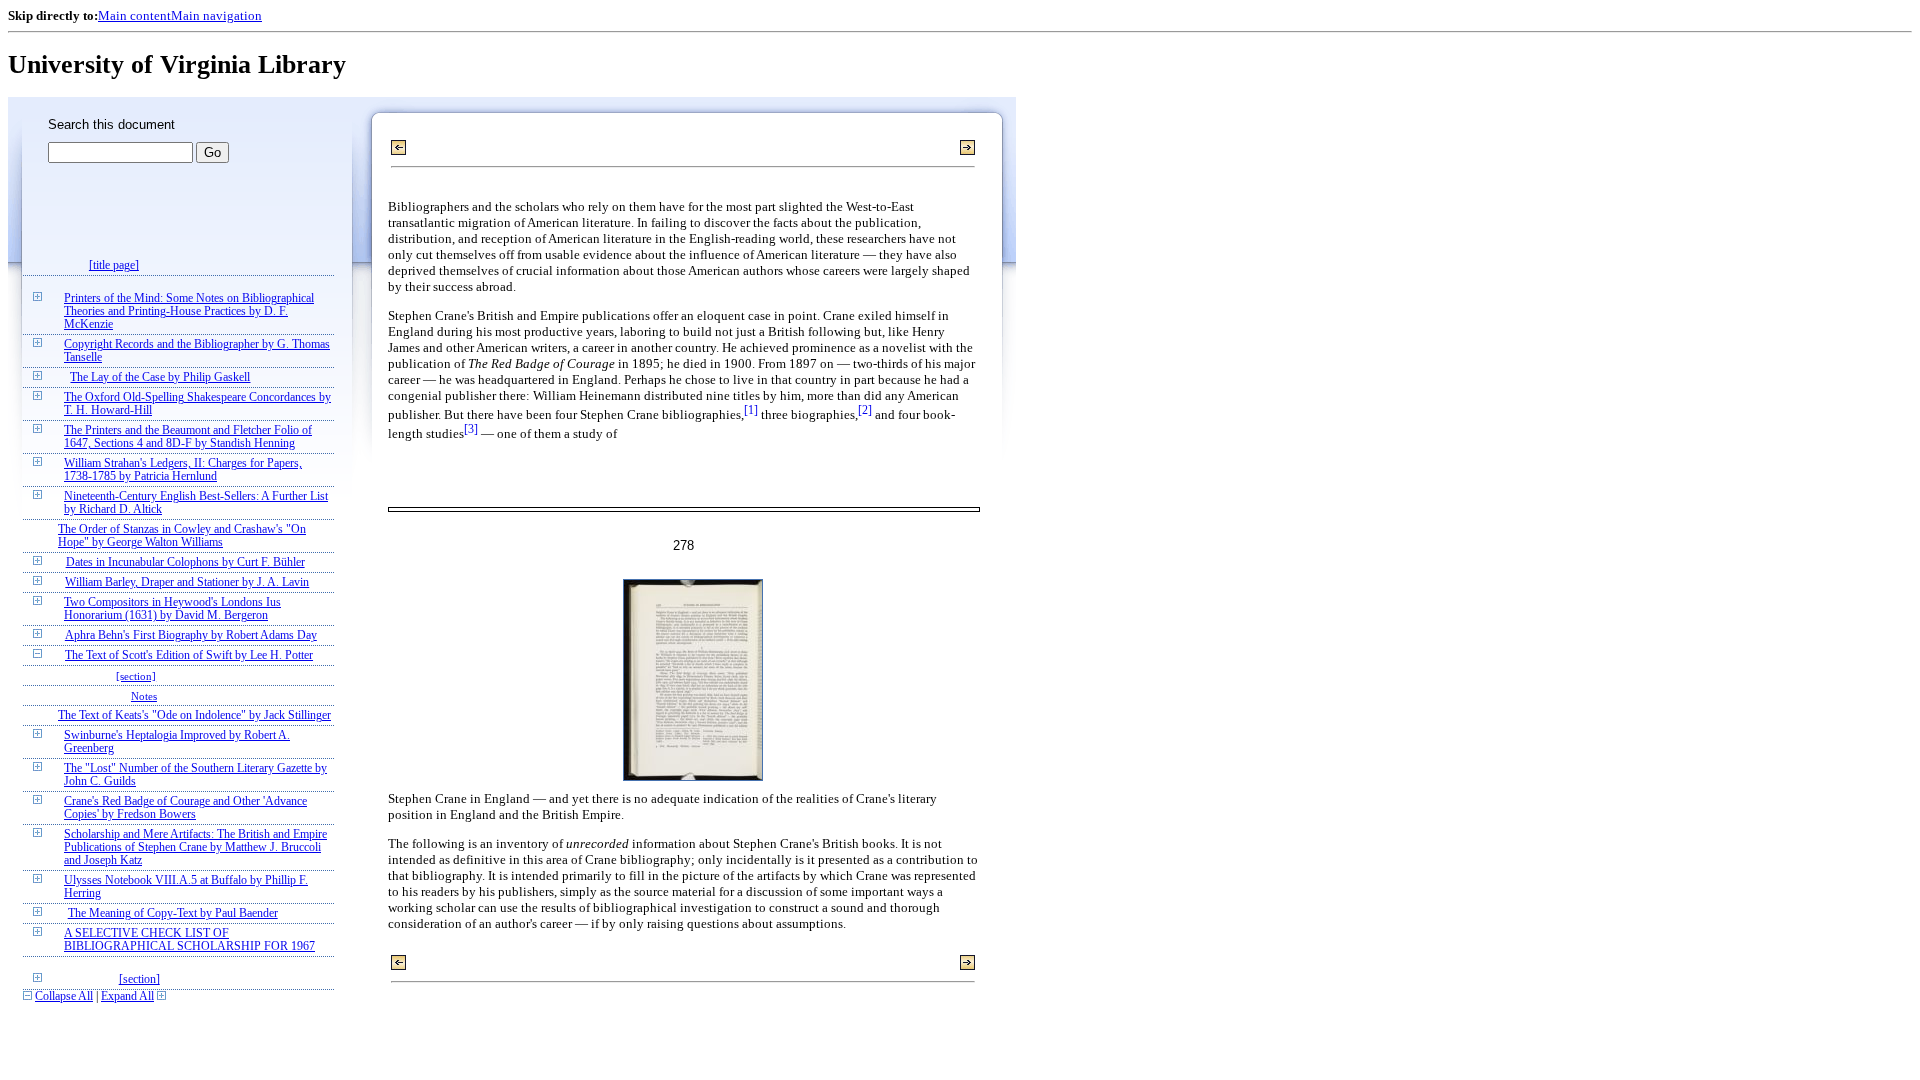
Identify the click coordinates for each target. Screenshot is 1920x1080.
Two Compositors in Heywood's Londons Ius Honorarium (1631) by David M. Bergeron (172, 609)
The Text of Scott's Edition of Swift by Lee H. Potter (189, 655)
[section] (136, 676)
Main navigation (216, 15)
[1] (751, 410)
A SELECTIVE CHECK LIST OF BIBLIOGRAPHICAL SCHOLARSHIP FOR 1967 (189, 940)
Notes (144, 696)
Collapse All (64, 996)
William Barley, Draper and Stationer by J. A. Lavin (187, 582)
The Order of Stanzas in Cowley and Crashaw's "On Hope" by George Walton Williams (182, 536)
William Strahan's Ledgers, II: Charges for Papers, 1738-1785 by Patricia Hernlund (183, 470)
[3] (471, 429)
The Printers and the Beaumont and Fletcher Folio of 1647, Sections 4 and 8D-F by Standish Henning (188, 437)
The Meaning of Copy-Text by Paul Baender (173, 913)
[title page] (114, 265)
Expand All (127, 996)
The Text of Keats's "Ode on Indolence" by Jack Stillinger (194, 715)
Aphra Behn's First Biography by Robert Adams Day (191, 635)
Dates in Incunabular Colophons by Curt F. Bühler (185, 562)
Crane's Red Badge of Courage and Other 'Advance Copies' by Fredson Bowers (185, 808)
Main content (134, 15)
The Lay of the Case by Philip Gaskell (160, 377)
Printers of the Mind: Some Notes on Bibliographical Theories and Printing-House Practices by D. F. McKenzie (189, 311)
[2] (865, 410)
